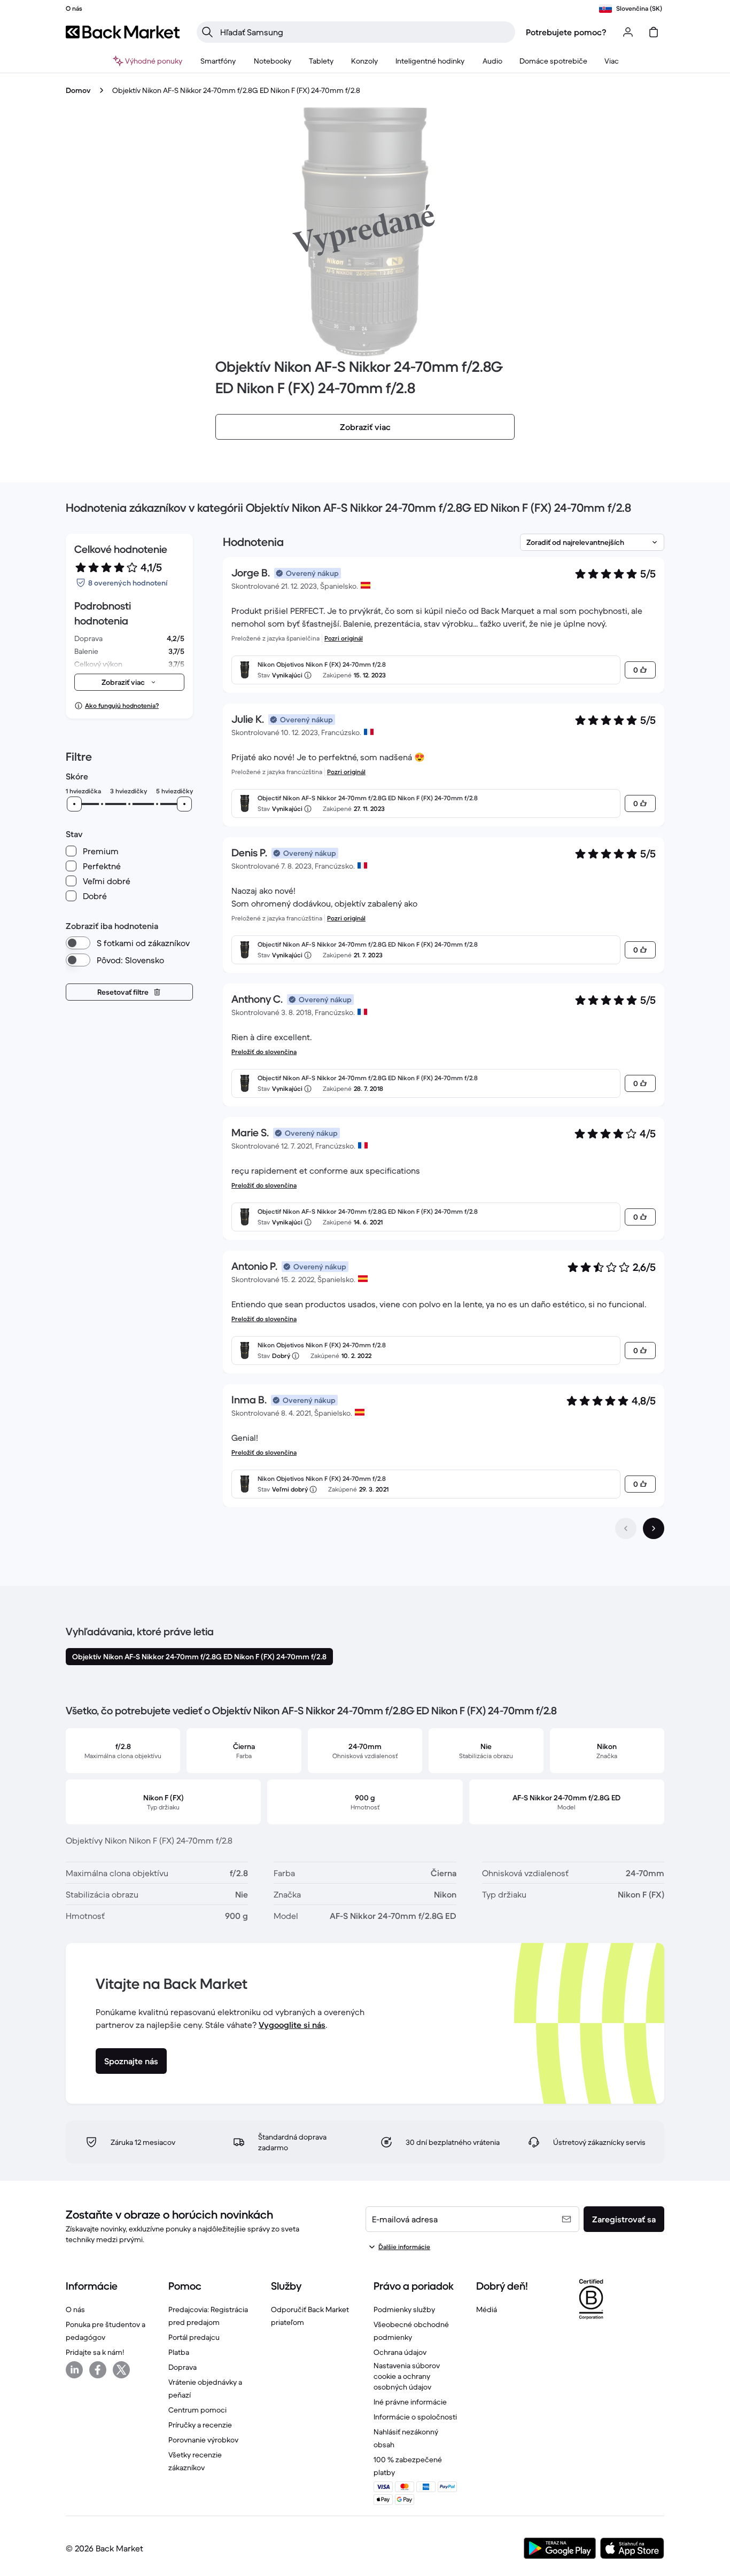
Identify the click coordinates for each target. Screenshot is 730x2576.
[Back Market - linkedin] (74, 2370)
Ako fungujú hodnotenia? (122, 705)
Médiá (487, 2309)
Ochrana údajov (400, 2352)
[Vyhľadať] (207, 32)
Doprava (183, 2367)
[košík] (654, 32)
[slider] (74, 804)
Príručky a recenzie (200, 2425)
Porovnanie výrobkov (203, 2440)
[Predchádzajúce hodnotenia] (626, 1528)
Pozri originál (344, 638)
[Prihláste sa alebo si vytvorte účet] (628, 32)
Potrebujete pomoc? (566, 32)
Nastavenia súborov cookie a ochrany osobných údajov (407, 2376)
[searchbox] (364, 32)
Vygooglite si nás (292, 2025)
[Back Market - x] (121, 2370)
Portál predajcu (194, 2337)
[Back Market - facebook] (98, 2370)
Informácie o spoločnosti (415, 2417)
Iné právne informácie (410, 2402)
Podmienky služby (404, 2309)
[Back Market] (123, 32)
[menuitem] (218, 61)
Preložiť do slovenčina (264, 1052)
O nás (75, 2309)
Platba (179, 2352)
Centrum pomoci (197, 2410)
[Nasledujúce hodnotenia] (654, 1528)
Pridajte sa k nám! (95, 2352)
